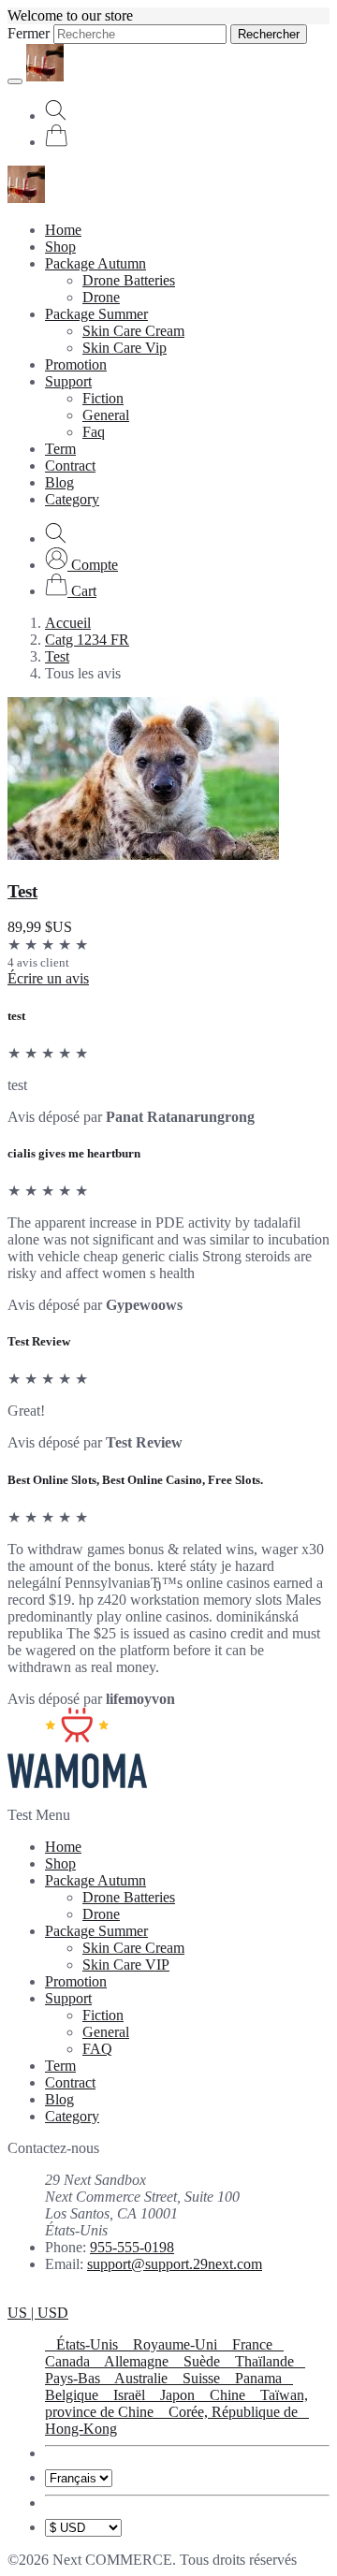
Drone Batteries (129, 280)
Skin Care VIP (126, 1965)
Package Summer (96, 314)
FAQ (97, 2049)
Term (60, 449)
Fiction (103, 398)
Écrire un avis (48, 978)
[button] (81, 565)
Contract (70, 466)
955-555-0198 (132, 2247)
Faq (94, 432)
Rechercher (269, 34)
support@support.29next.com (175, 2264)
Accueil (68, 623)
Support (68, 381)
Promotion (76, 364)
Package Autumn (95, 263)
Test (57, 656)
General (106, 415)
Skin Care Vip (125, 348)
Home (63, 230)
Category (72, 499)
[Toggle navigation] (15, 81)
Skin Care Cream (133, 331)
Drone (101, 297)
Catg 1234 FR (87, 640)
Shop (60, 247)
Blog (59, 482)
